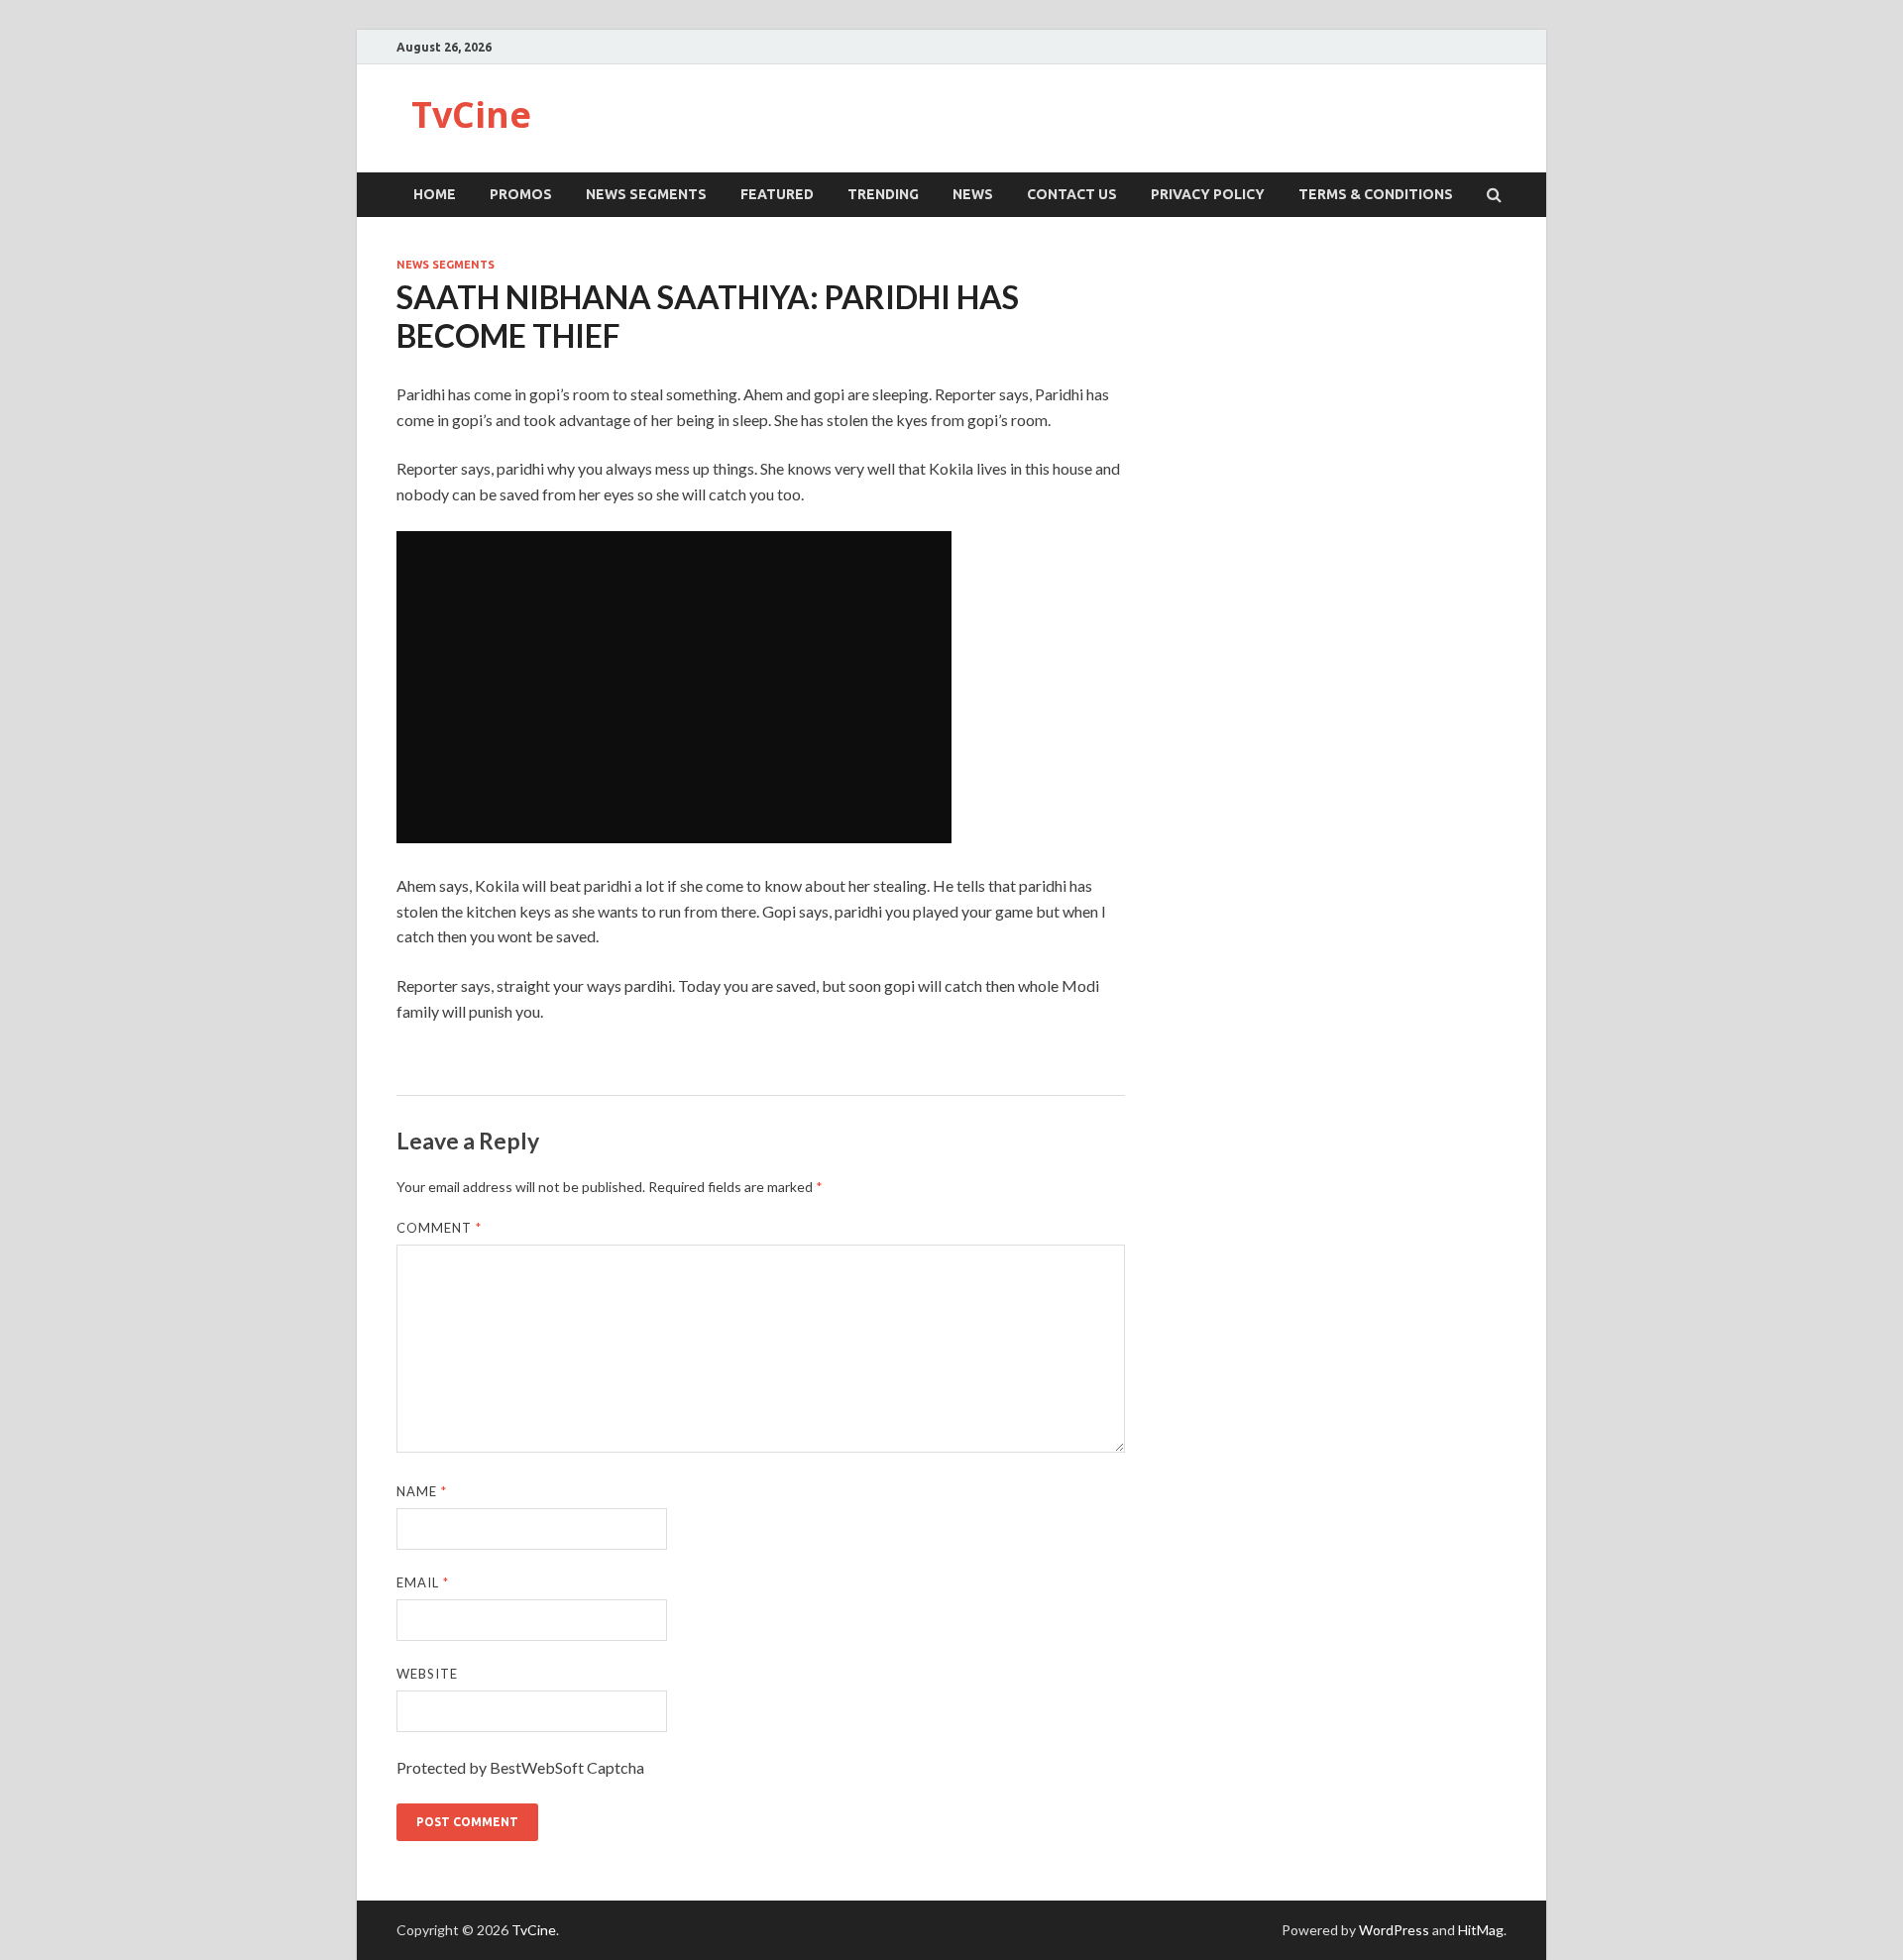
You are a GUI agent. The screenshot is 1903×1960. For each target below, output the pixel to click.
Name (422, 1491)
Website (427, 1674)
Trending (883, 194)
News (973, 194)
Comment (439, 1228)
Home (435, 194)
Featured (777, 194)
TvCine (471, 114)
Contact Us (1072, 194)
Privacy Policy (1208, 194)
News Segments (646, 194)
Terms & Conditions (1376, 194)
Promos (521, 194)
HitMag (1481, 1930)
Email (423, 1582)
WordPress (1394, 1930)
